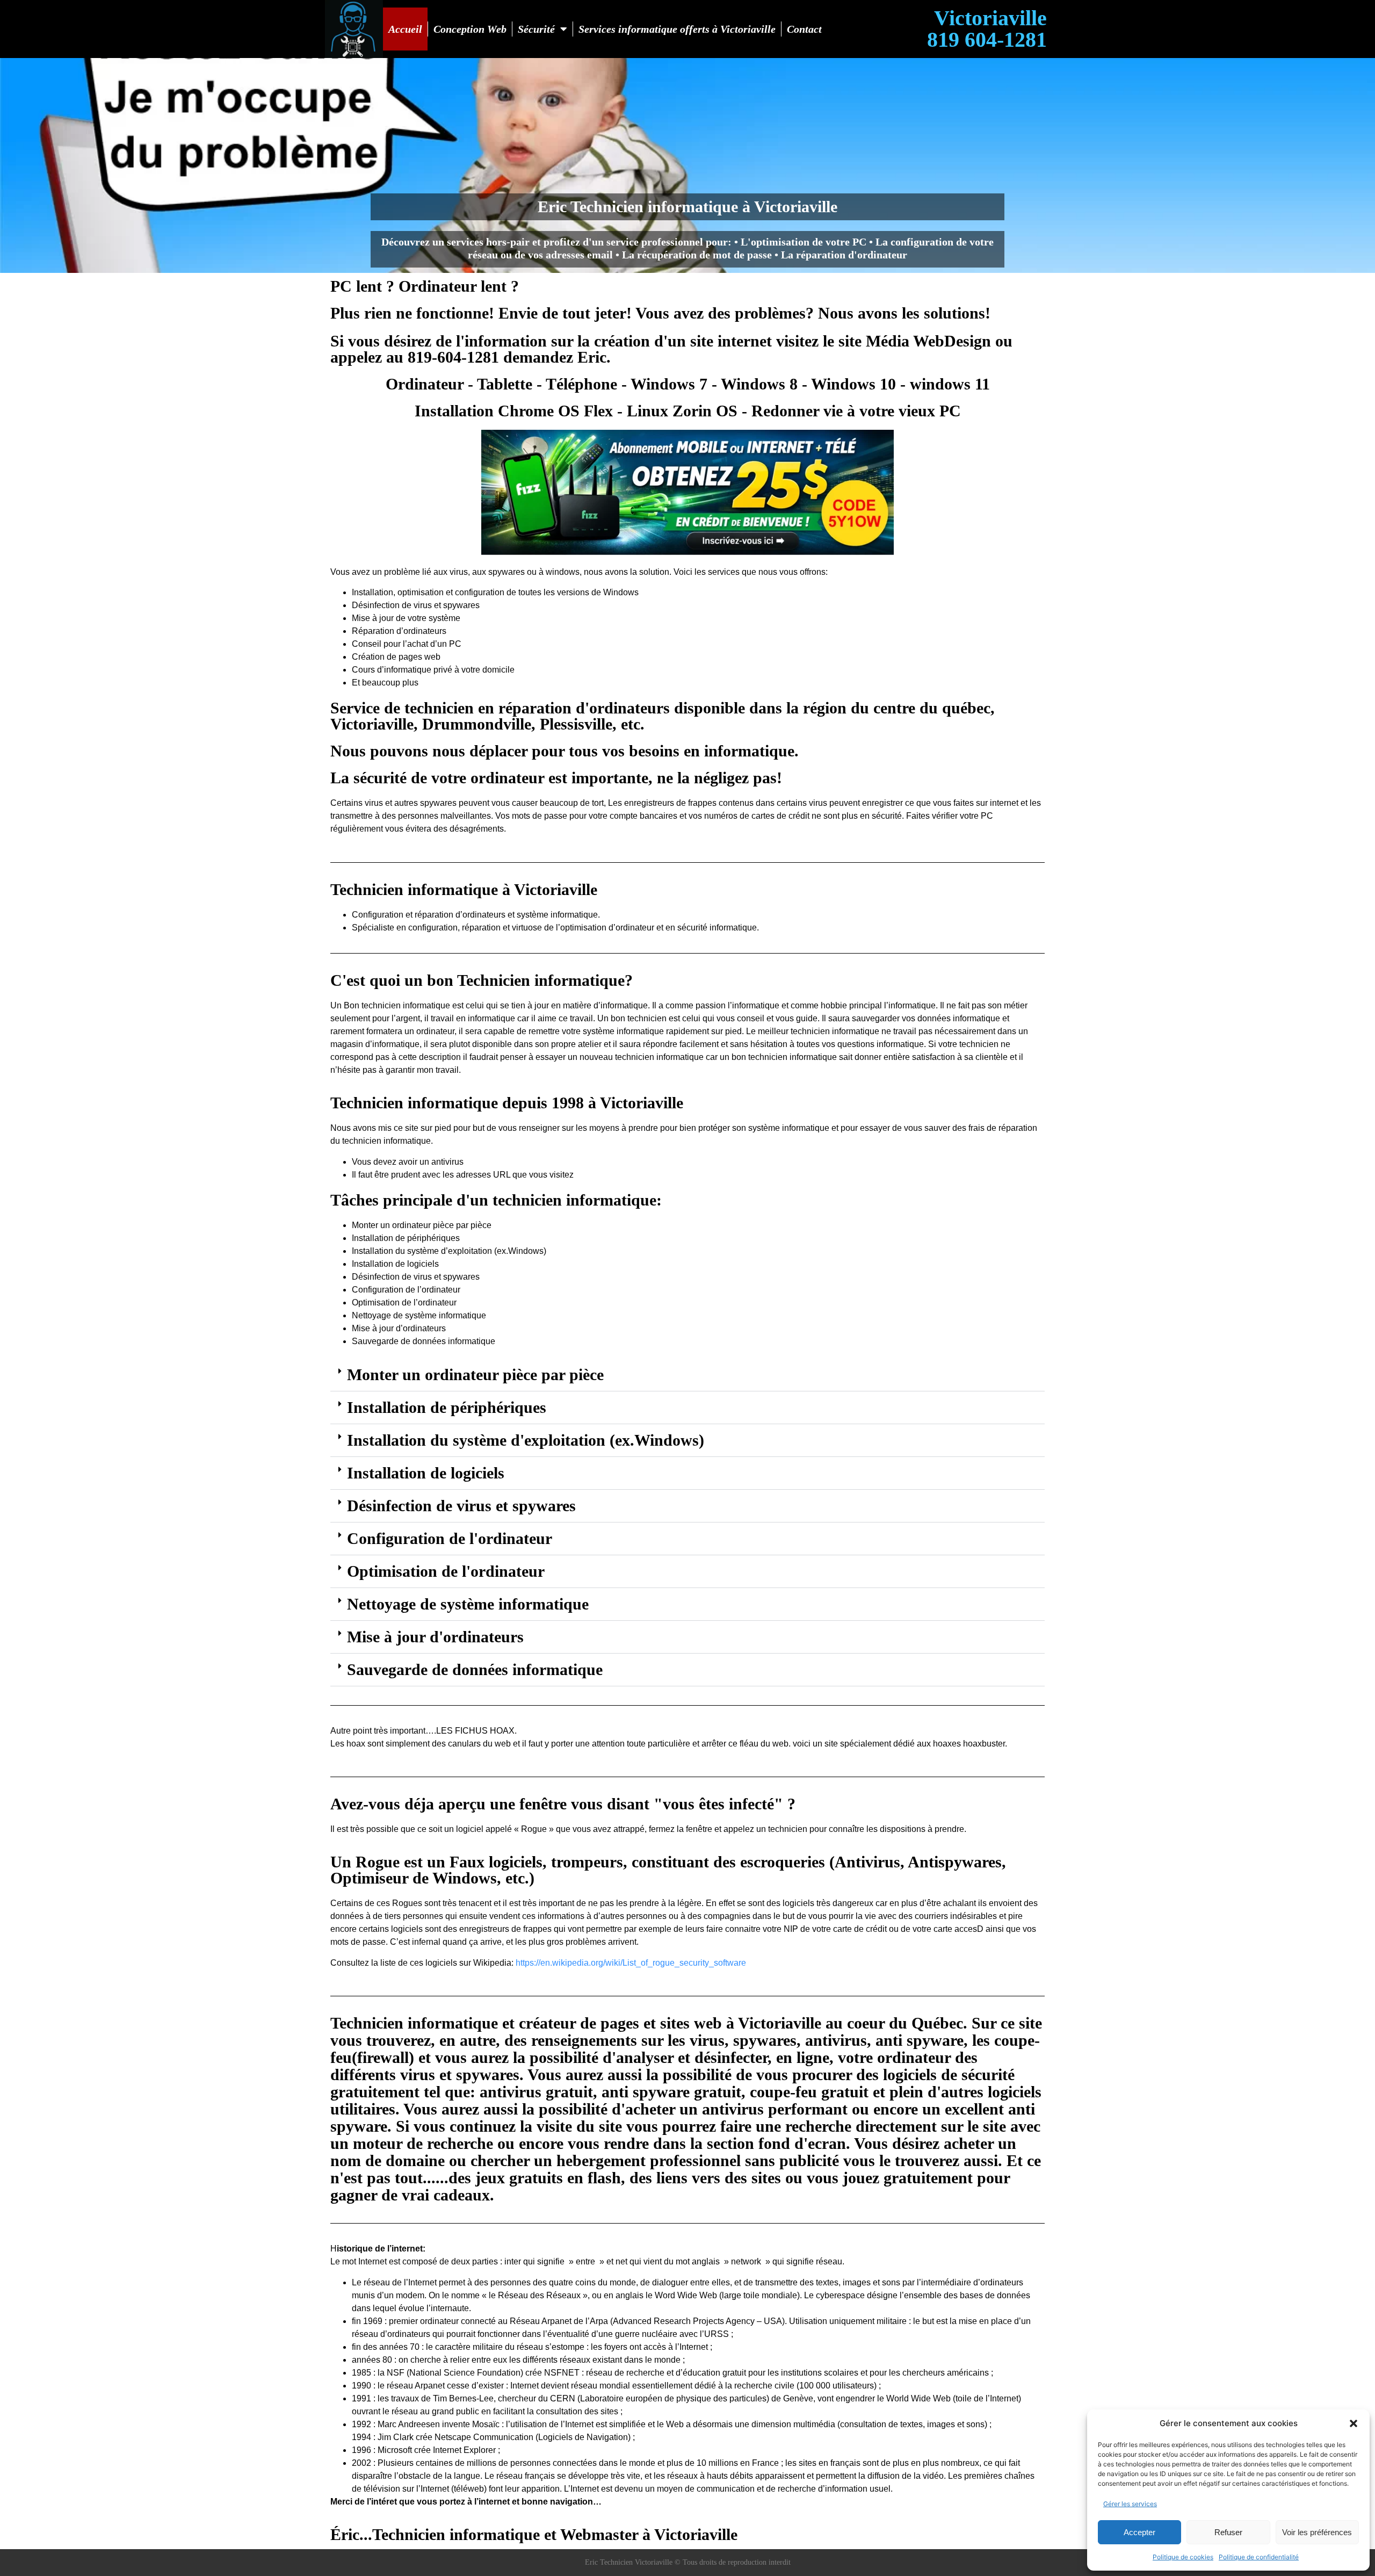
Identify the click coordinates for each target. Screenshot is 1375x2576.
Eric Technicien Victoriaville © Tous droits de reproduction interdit (688, 2562)
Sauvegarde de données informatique (475, 1669)
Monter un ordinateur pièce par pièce (475, 1374)
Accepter (1139, 2532)
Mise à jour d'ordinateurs (435, 1637)
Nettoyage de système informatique (468, 1604)
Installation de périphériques (447, 1407)
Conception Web (470, 29)
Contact (804, 29)
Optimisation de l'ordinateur (446, 1571)
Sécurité (536, 29)
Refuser (1228, 2532)
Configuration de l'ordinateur (450, 1538)
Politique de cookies (1183, 2557)
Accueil (405, 29)
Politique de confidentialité (1259, 2557)
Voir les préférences (1317, 2532)
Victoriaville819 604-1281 (987, 29)
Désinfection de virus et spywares (461, 1506)
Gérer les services (1130, 2504)
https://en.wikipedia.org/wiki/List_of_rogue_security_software (631, 1963)
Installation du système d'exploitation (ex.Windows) (526, 1440)
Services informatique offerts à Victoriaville (677, 29)
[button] (1354, 2423)
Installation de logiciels (426, 1473)
